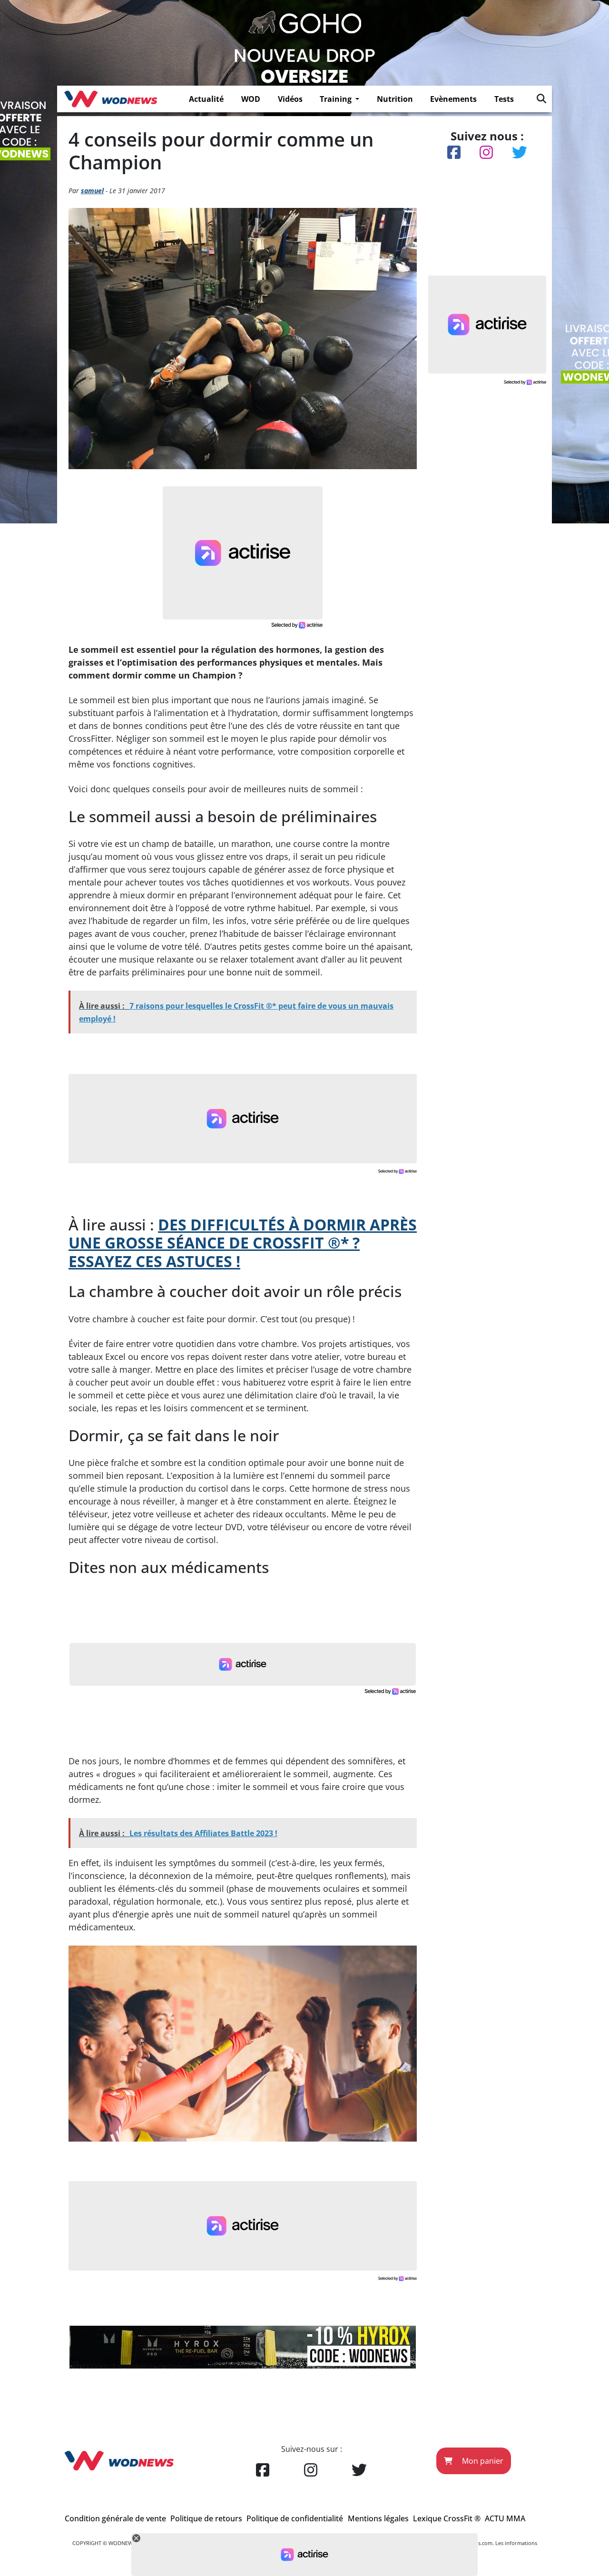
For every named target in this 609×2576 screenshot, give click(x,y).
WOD (251, 99)
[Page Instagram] (311, 2470)
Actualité (206, 99)
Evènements (453, 99)
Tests (504, 99)
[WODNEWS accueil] (111, 99)
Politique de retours (206, 2518)
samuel (92, 191)
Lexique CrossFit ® (447, 2518)
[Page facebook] (263, 2470)
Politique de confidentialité (295, 2518)
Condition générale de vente (115, 2518)
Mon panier (482, 2461)
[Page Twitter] (359, 2470)
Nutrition (395, 99)
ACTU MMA (505, 2518)
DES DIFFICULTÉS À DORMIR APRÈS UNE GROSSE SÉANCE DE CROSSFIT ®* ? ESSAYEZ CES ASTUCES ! (243, 1243)
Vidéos (290, 99)
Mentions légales (378, 2518)
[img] (541, 98)
